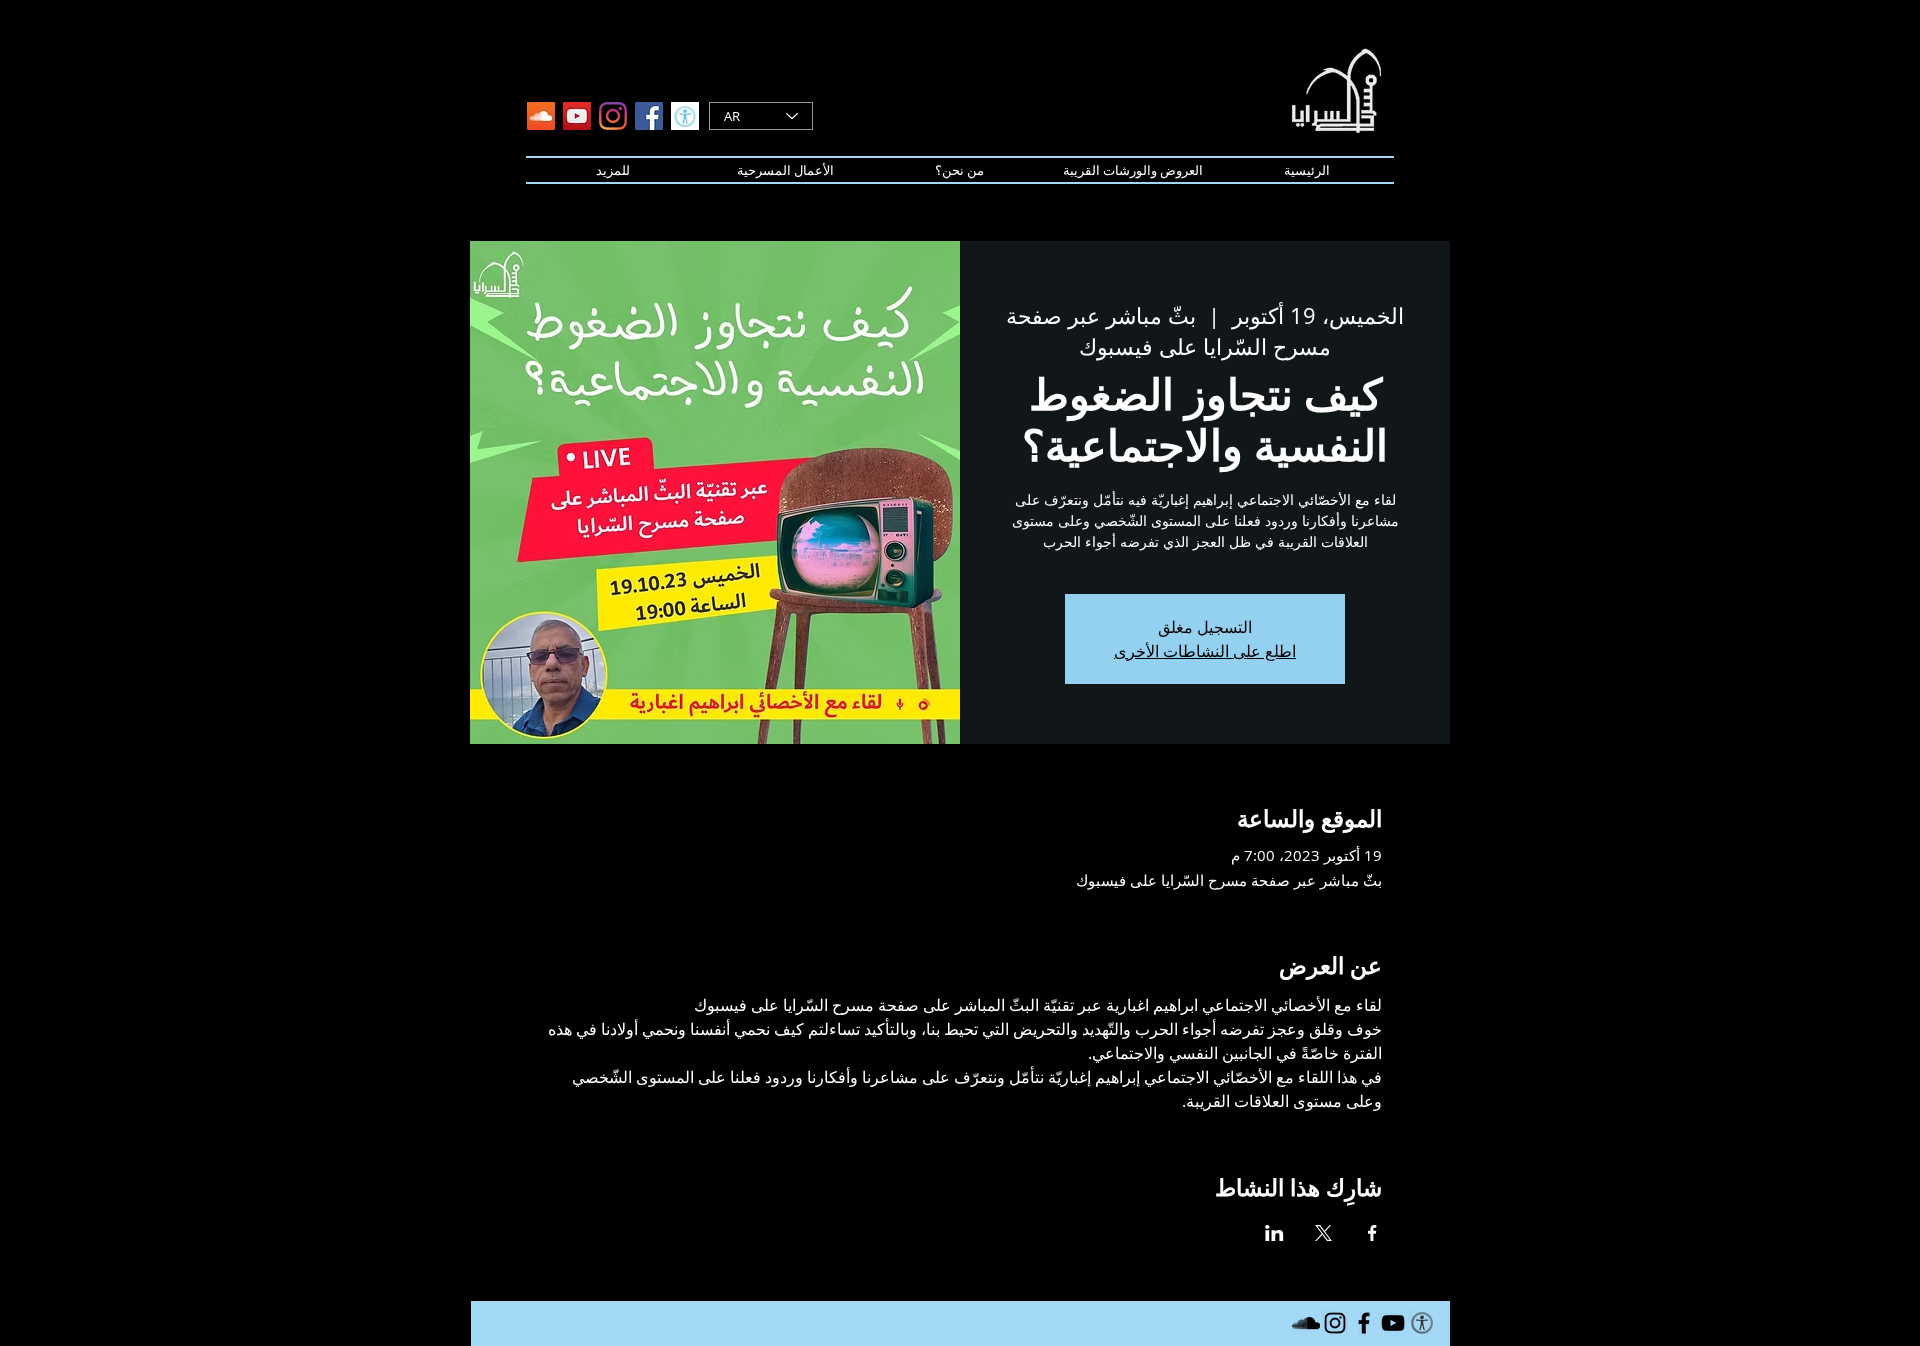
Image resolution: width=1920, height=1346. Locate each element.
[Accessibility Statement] (685, 116)
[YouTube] (577, 116)
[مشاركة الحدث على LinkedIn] (1274, 1233)
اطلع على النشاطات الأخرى (1205, 651)
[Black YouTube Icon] (1393, 1323)
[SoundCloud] (541, 116)
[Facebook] (649, 116)
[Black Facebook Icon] (1364, 1323)
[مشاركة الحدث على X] (1323, 1233)
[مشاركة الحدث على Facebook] (1372, 1233)
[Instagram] (613, 116)
